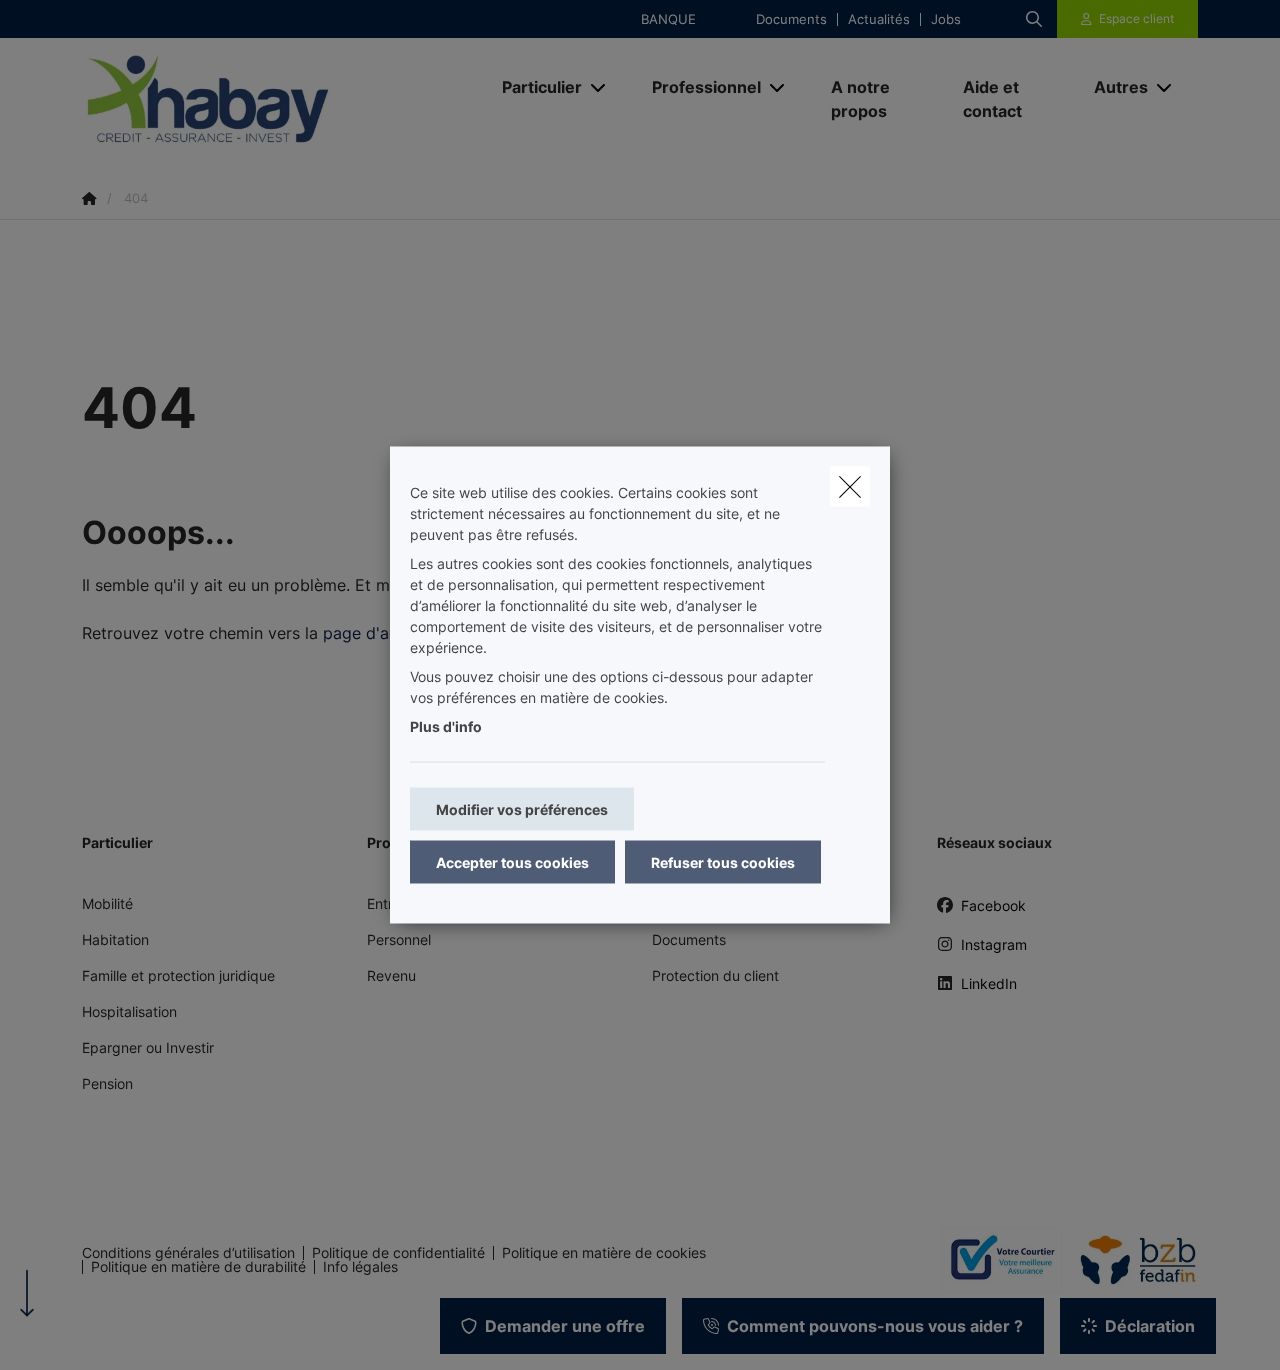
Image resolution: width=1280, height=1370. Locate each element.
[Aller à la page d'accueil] (282, 98)
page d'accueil (378, 633)
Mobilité (107, 903)
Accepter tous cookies (512, 862)
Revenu (391, 975)
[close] (850, 487)
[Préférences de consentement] (79, 1331)
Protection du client (715, 975)
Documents (791, 19)
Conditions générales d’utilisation (188, 1253)
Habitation (115, 939)
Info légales (360, 1267)
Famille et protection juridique (178, 975)
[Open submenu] (599, 86)
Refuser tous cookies (723, 862)
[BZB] (1130, 1260)
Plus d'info (446, 726)
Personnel (399, 939)
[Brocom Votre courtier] (994, 1259)
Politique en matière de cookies (604, 1253)
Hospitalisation (129, 1011)
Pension (107, 1083)
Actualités (879, 19)
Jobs (946, 19)
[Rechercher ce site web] (1034, 19)
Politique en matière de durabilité (198, 1267)
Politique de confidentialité (398, 1253)
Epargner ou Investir (148, 1047)
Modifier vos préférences (522, 809)
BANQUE (668, 19)
